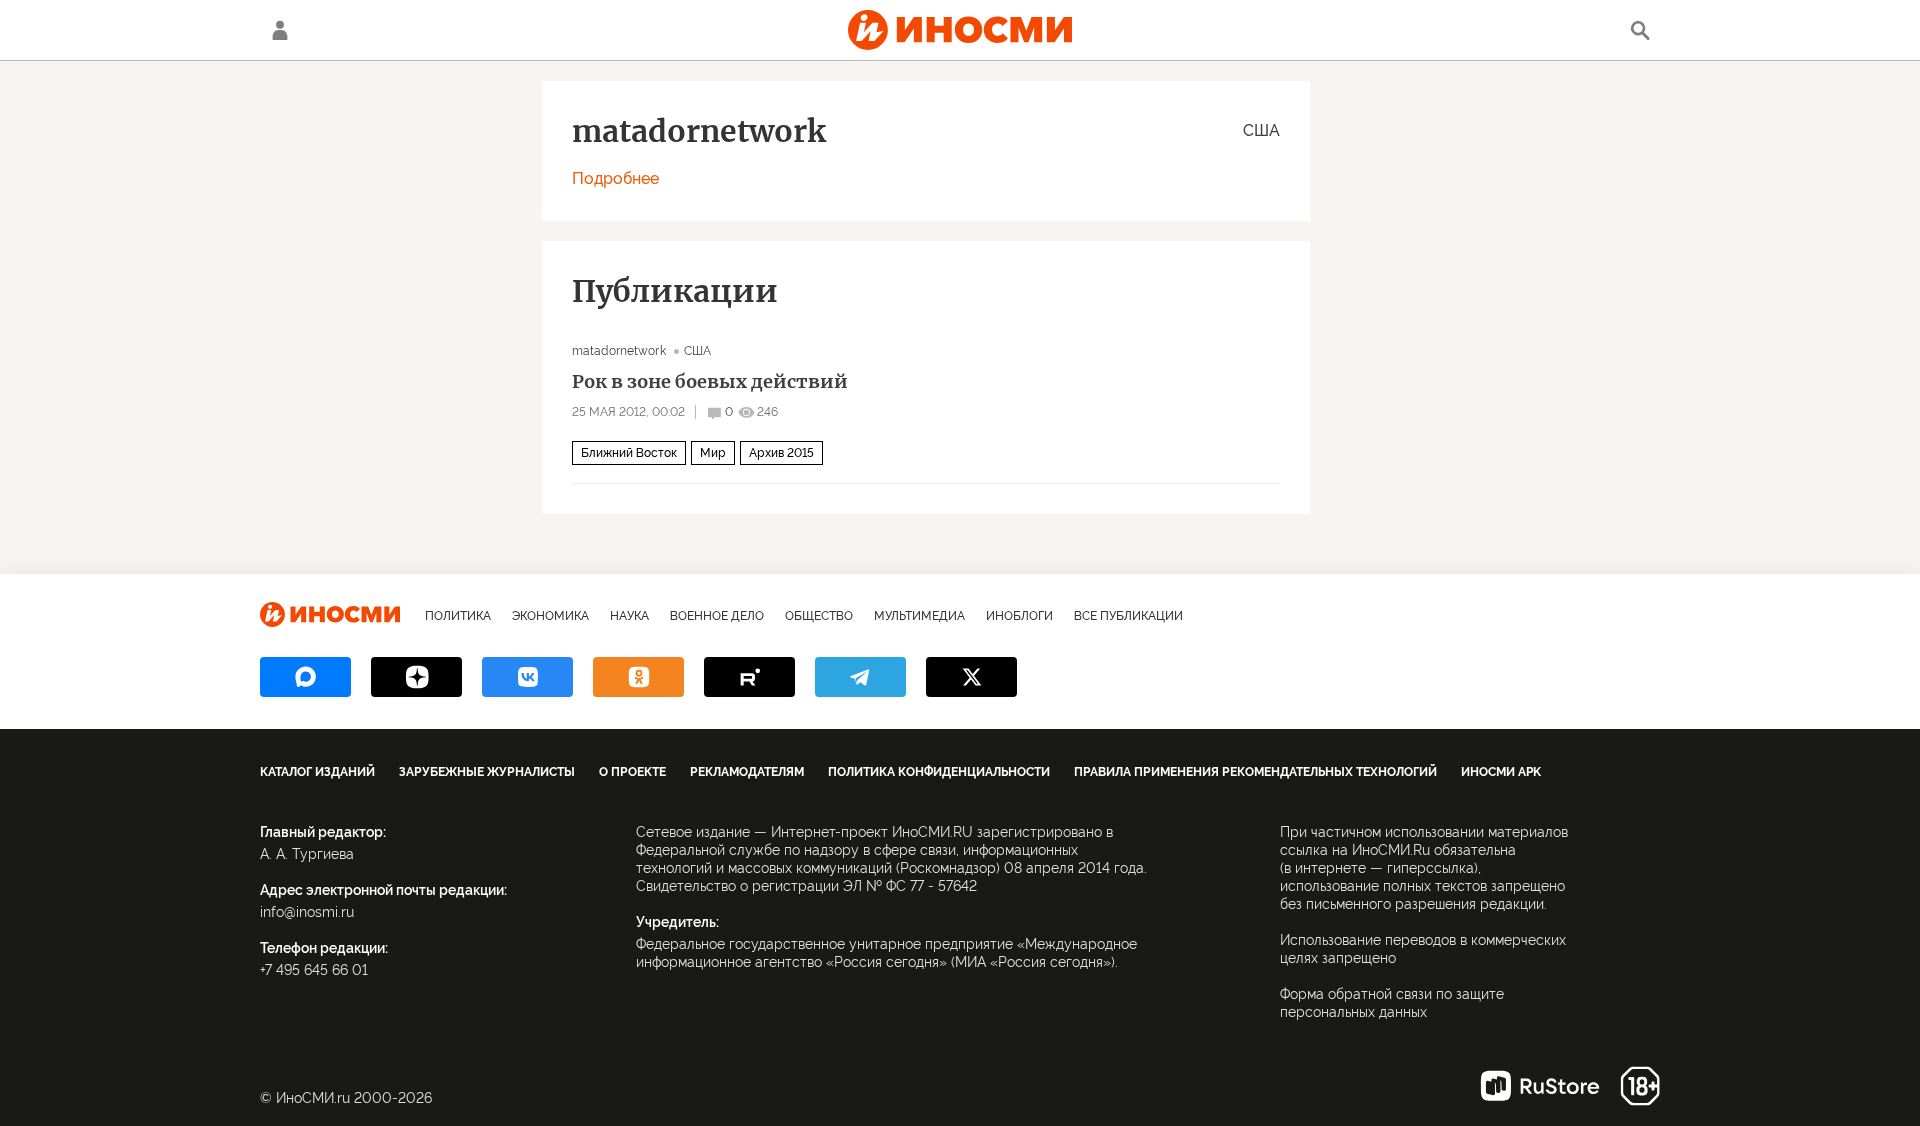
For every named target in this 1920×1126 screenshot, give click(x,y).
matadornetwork (620, 351)
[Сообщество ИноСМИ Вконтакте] (527, 677)
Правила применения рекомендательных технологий (1255, 772)
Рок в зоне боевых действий (710, 382)
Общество (819, 616)
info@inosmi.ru (307, 912)
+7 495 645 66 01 (314, 970)
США (1261, 130)
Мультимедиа (919, 616)
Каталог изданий (317, 772)
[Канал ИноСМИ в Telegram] (860, 677)
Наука (629, 616)
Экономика (550, 616)
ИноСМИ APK (1501, 772)
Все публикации (1128, 616)
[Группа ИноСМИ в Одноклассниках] (638, 677)
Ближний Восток (629, 453)
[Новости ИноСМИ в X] (971, 677)
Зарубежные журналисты (487, 772)
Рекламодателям (747, 772)
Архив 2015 (781, 453)
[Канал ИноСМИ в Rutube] (749, 677)
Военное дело (717, 616)
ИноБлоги (1019, 616)
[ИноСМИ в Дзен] (416, 677)
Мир (713, 453)
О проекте (632, 772)
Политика (458, 616)
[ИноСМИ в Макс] (305, 677)
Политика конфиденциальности (939, 772)
